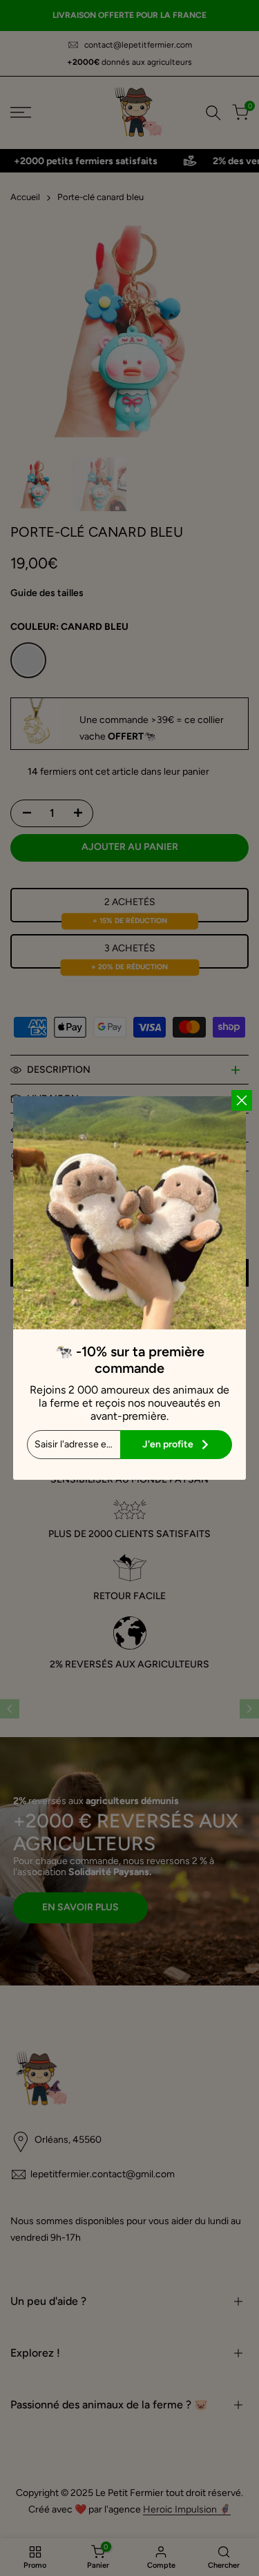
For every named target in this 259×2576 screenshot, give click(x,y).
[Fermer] (242, 1100)
